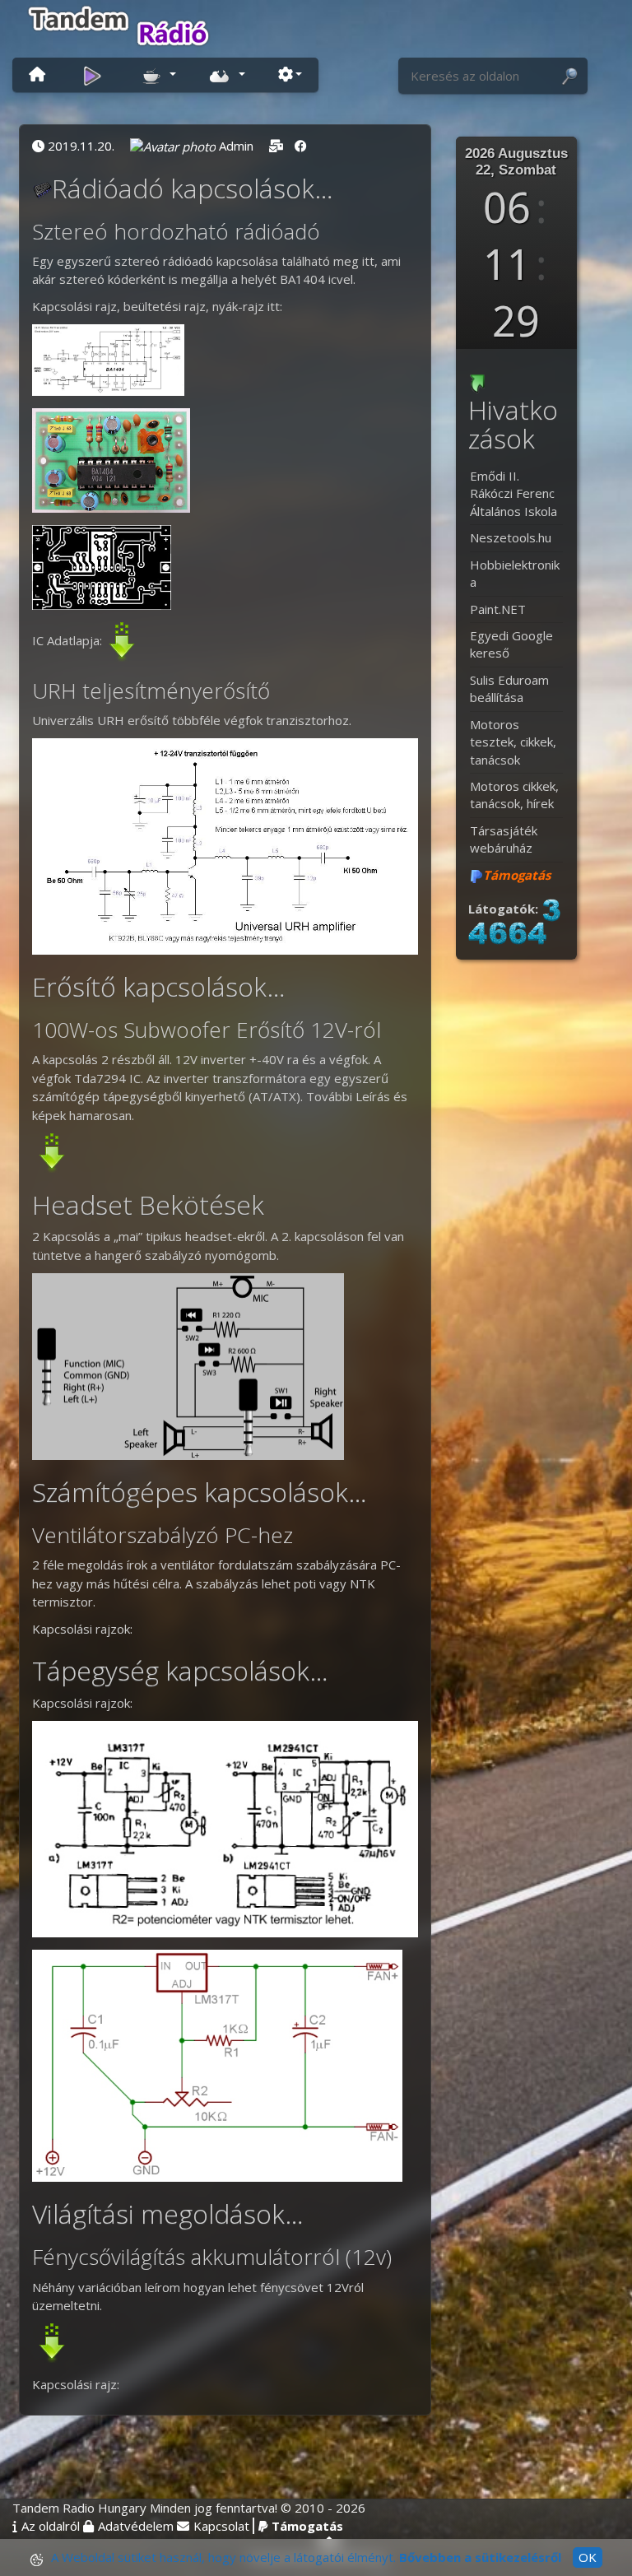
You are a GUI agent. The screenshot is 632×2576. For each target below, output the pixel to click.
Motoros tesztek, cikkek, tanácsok (513, 742)
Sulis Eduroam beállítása (509, 688)
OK (588, 2557)
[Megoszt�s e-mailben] (276, 146)
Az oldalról (51, 2526)
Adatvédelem (136, 2526)
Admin (236, 146)
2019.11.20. (81, 146)
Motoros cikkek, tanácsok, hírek (514, 795)
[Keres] (569, 77)
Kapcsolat (221, 2526)
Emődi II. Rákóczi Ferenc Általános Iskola (513, 493)
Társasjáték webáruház (504, 839)
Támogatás (307, 2526)
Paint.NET (498, 609)
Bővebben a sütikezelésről (480, 2557)
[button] (158, 73)
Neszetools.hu (511, 537)
